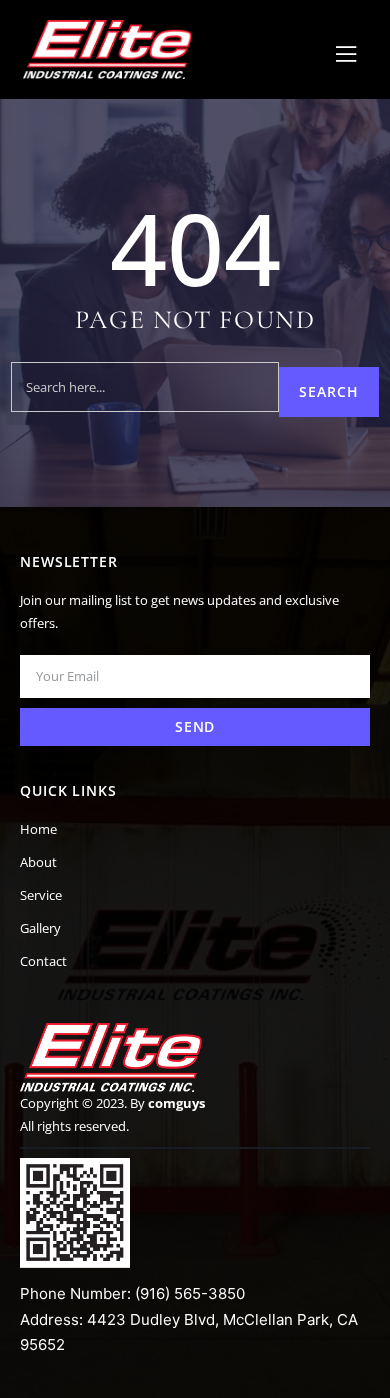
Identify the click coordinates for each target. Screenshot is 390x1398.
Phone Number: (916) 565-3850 (132, 1293)
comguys (176, 1103)
